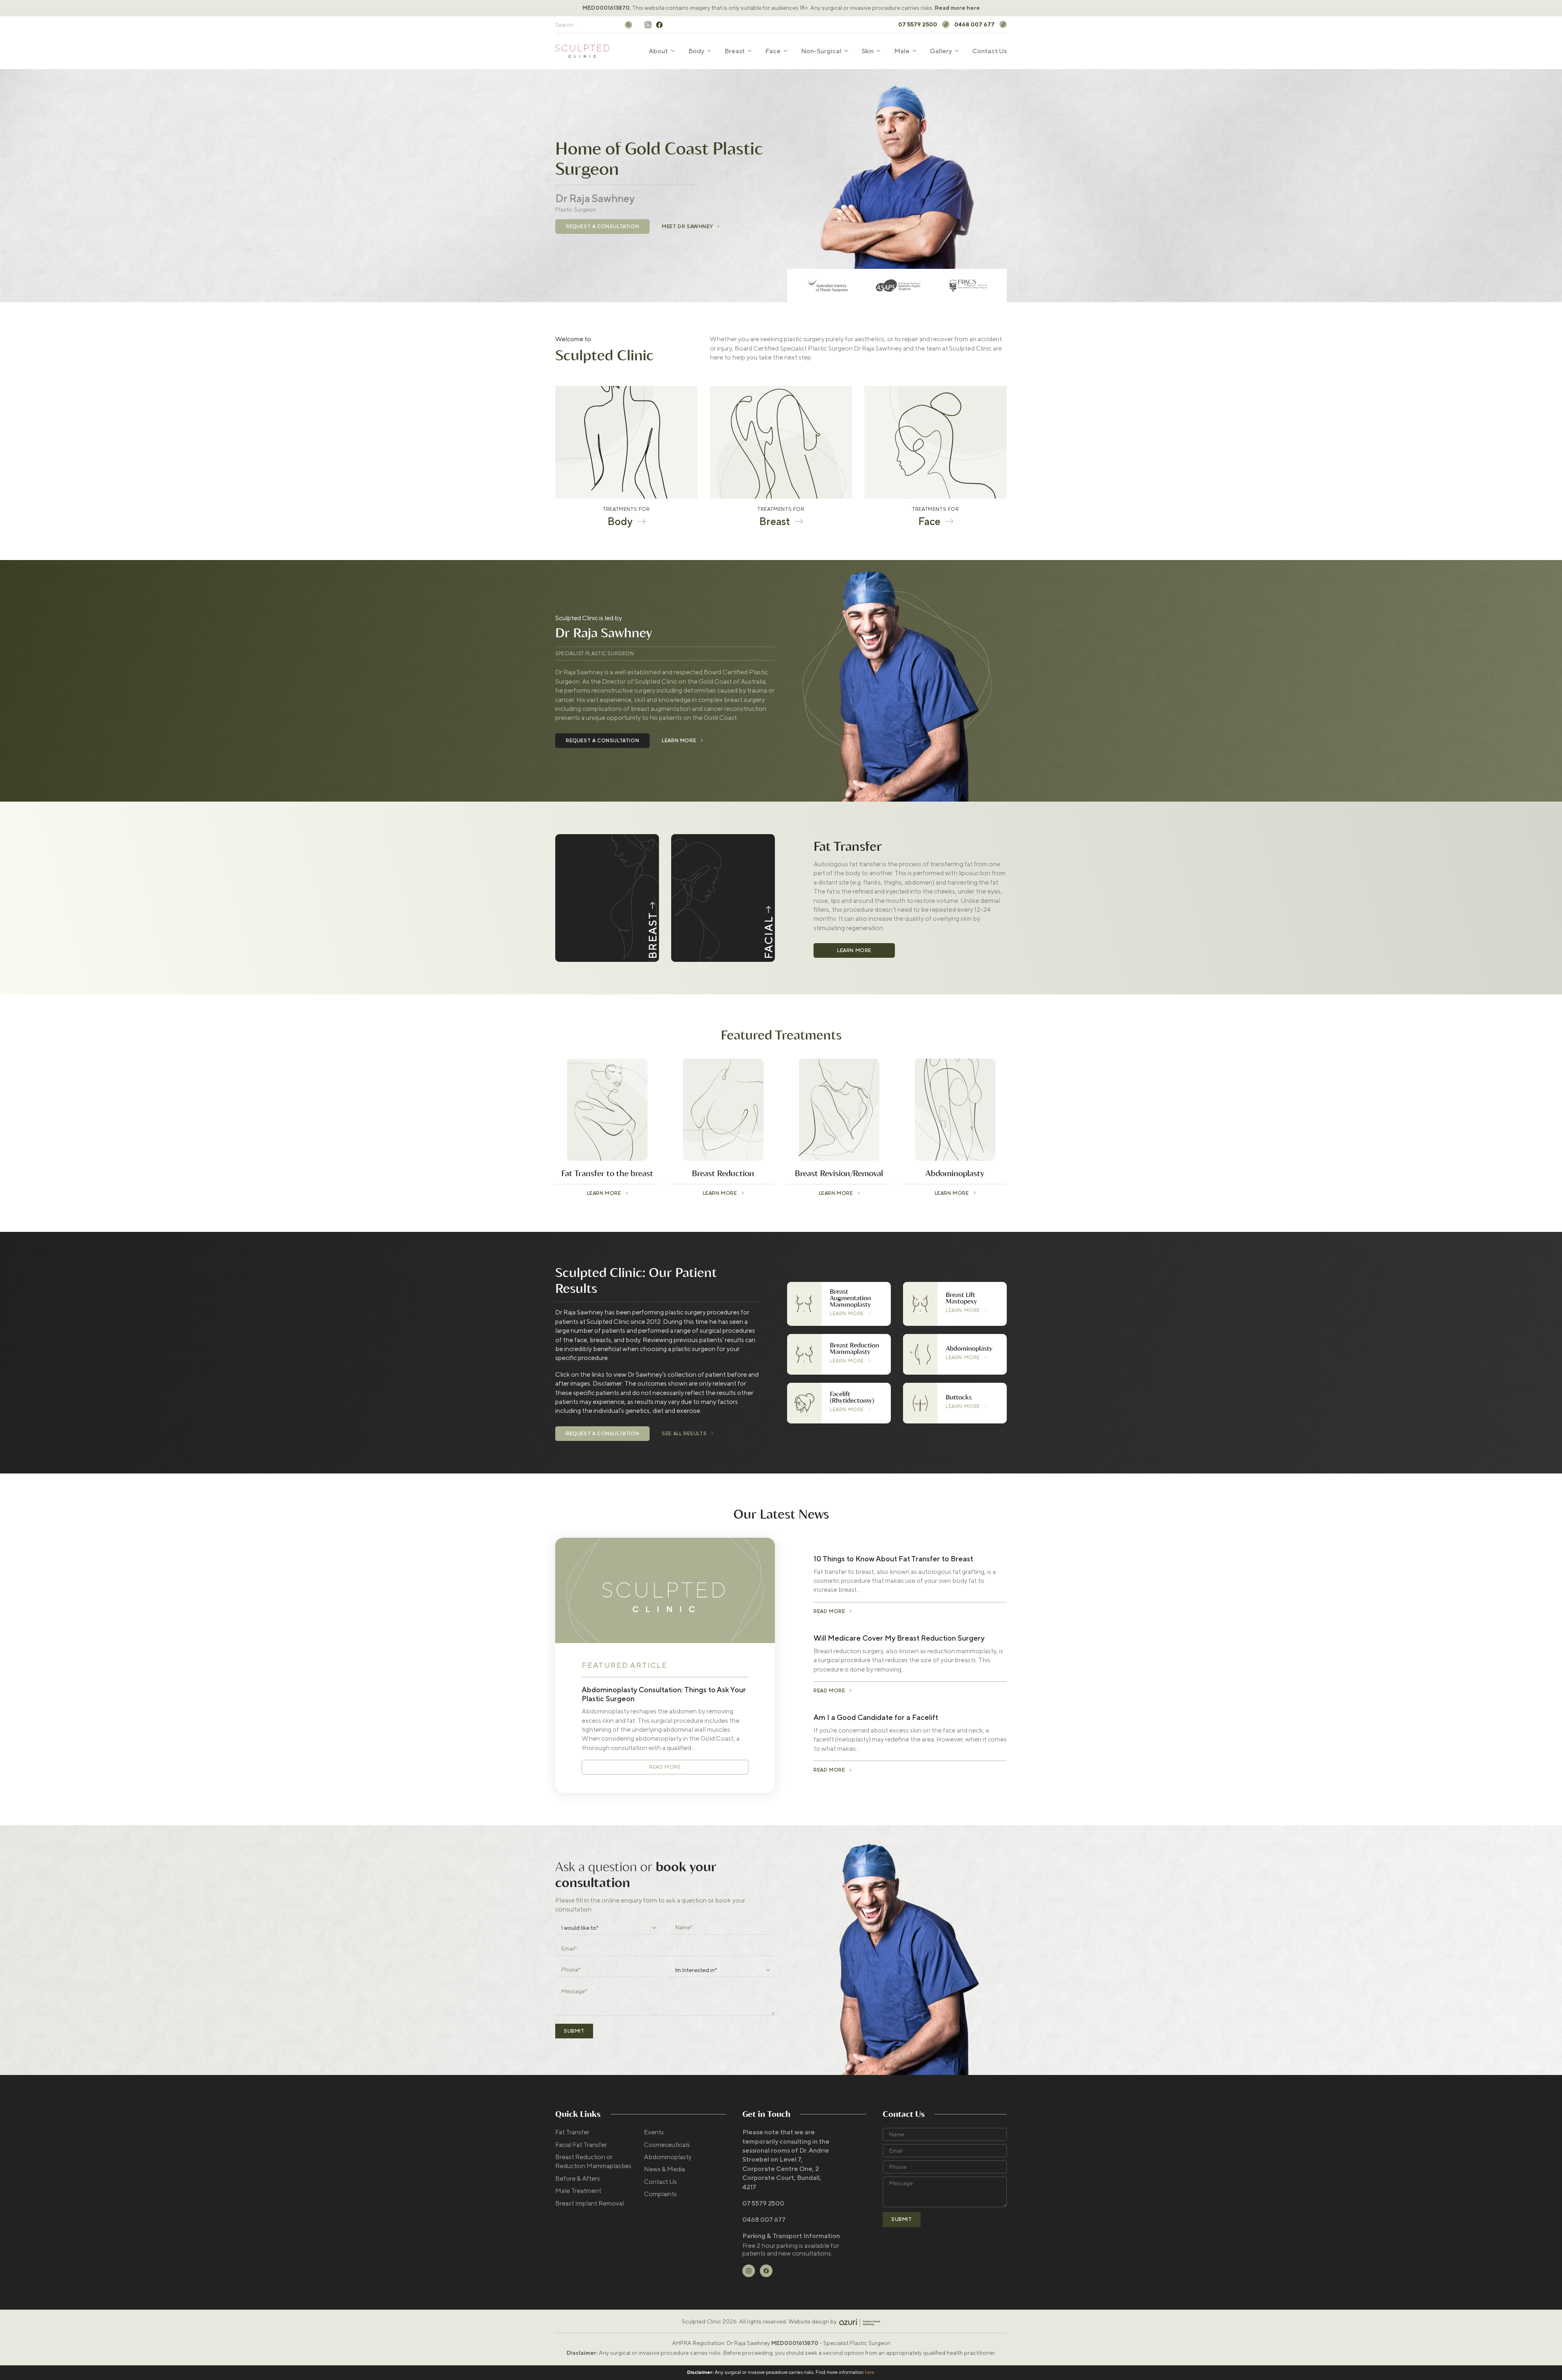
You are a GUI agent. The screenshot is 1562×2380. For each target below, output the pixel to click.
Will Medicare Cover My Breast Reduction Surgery (899, 1638)
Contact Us (989, 51)
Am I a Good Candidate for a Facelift (876, 1717)
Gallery (941, 51)
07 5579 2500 (918, 24)
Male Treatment (578, 2191)
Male (902, 51)
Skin (868, 51)
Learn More (679, 741)
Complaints (660, 2194)
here (869, 2372)
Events (654, 2132)
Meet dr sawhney (687, 227)
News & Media (664, 2169)
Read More (665, 1767)
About (658, 51)
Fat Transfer (572, 2132)
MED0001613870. (607, 8)
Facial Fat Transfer (581, 2145)
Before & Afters (578, 2178)
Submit (574, 2031)
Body (696, 51)
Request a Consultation (602, 227)
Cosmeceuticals (667, 2145)
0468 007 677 (974, 24)
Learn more (854, 950)
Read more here (957, 8)
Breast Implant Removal (590, 2203)
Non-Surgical (821, 51)
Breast (735, 51)
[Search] (628, 25)
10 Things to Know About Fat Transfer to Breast (893, 1559)
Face (773, 51)
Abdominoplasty (668, 2157)
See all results (684, 1434)
